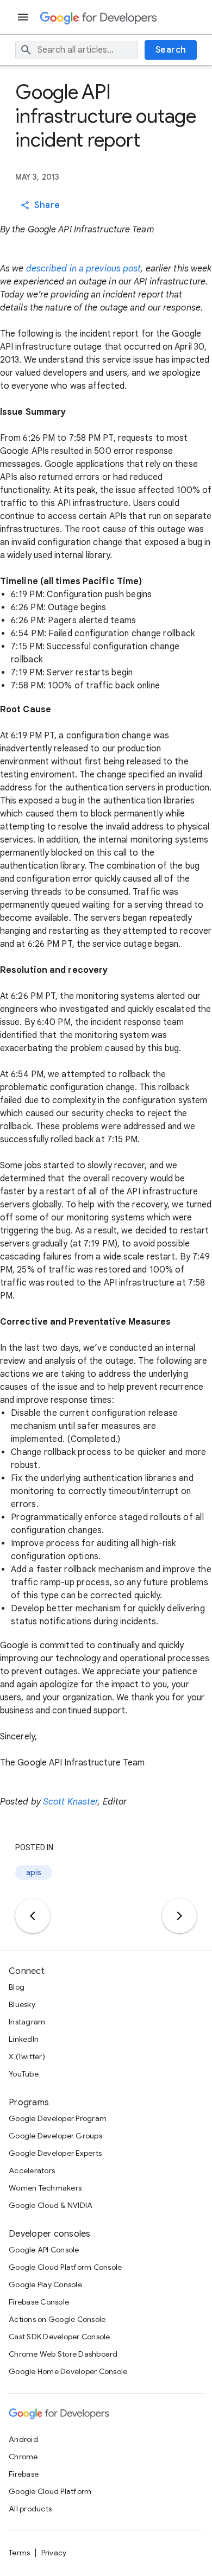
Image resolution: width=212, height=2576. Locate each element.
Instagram (27, 2022)
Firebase (24, 2474)
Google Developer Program (58, 2118)
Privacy (54, 2553)
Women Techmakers (45, 2188)
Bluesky (22, 2004)
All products (30, 2509)
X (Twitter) (27, 2056)
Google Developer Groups (55, 2136)
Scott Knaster (70, 1802)
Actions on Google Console (57, 2319)
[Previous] (33, 1916)
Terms (19, 2553)
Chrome (23, 2457)
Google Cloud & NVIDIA (51, 2205)
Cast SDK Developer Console (60, 2337)
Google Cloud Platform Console (65, 2267)
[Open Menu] (24, 17)
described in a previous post (84, 269)
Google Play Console (45, 2284)
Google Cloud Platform (50, 2491)
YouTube (24, 2074)
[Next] (179, 1916)
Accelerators (32, 2170)
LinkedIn (24, 2039)
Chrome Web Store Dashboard (63, 2354)
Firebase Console (39, 2302)
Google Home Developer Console (68, 2371)
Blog (17, 1987)
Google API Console (44, 2250)
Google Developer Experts (55, 2153)
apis (34, 1872)
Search (171, 50)
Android (23, 2439)
